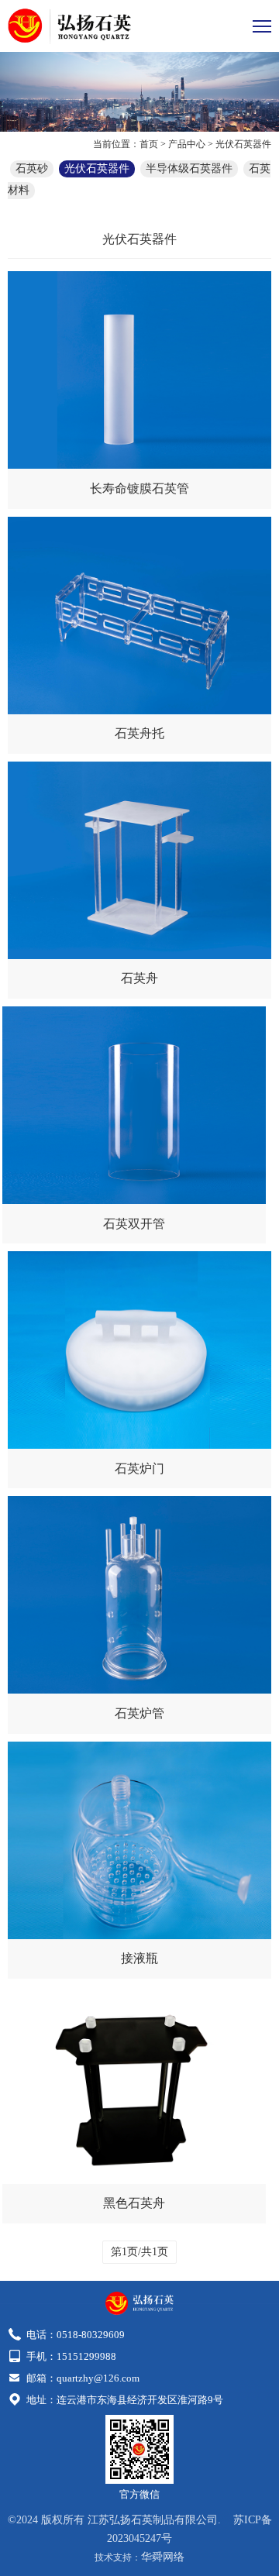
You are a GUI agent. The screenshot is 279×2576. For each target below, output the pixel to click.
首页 (149, 144)
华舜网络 (163, 2557)
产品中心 (187, 144)
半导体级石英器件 (189, 169)
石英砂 (32, 169)
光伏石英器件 (243, 144)
